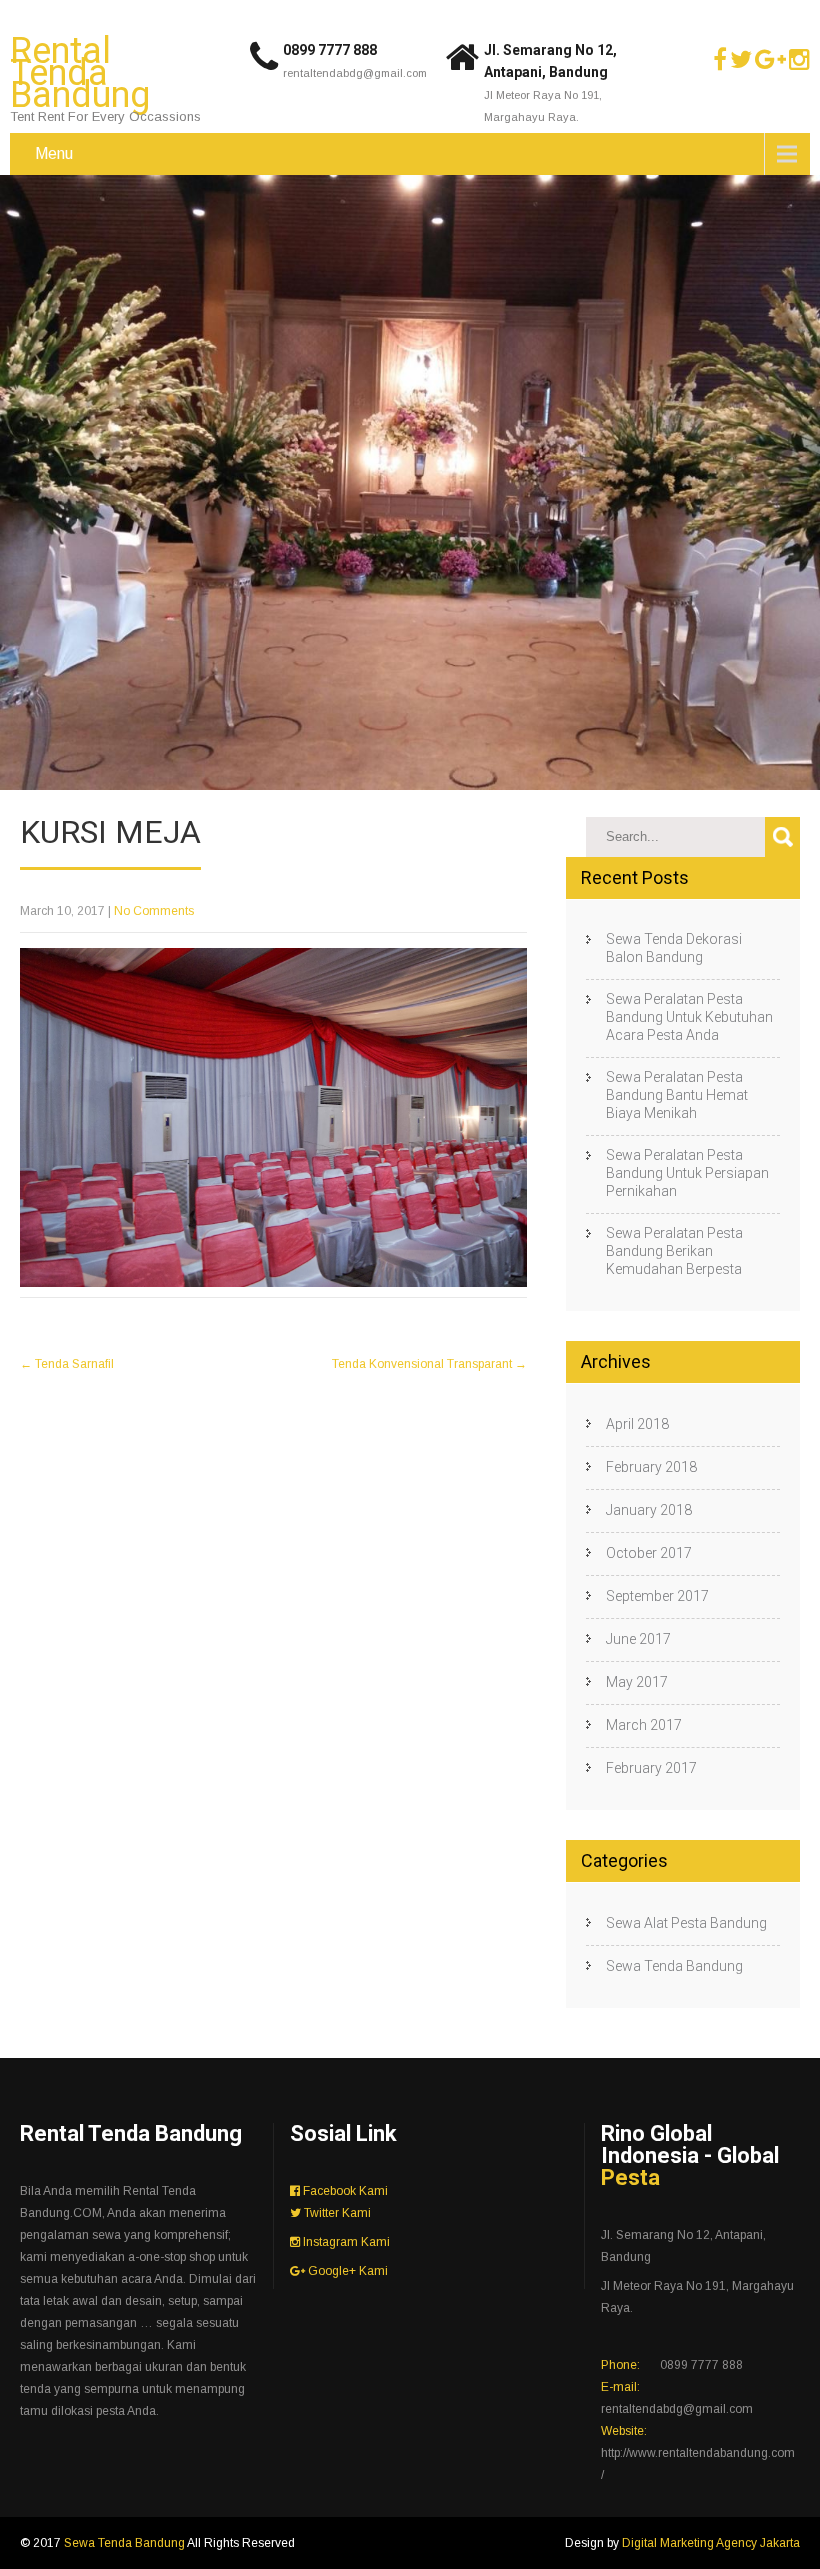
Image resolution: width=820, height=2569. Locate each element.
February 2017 (651, 1768)
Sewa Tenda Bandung (674, 1966)
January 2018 (649, 1510)
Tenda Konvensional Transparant (429, 1364)
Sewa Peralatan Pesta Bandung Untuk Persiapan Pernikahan (687, 1173)
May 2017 (637, 1682)
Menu (54, 153)
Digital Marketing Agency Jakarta (711, 2543)
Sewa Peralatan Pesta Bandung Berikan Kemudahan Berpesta (674, 1251)
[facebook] (720, 60)
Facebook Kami (344, 2191)
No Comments (154, 911)
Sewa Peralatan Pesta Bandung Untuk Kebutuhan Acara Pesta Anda (689, 1017)
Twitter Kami (336, 2213)
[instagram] (799, 60)
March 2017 (644, 1725)
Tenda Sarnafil (67, 1364)
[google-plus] (770, 60)
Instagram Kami (345, 2242)
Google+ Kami (346, 2271)
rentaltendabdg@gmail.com (355, 73)
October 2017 (649, 1553)
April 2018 (637, 1424)
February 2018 (651, 1467)
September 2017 (657, 1596)
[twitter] (741, 60)
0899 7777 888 (330, 50)
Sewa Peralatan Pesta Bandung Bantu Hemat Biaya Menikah (677, 1095)
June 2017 (638, 1639)
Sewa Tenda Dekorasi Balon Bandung (674, 948)
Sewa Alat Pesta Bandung (686, 1923)
